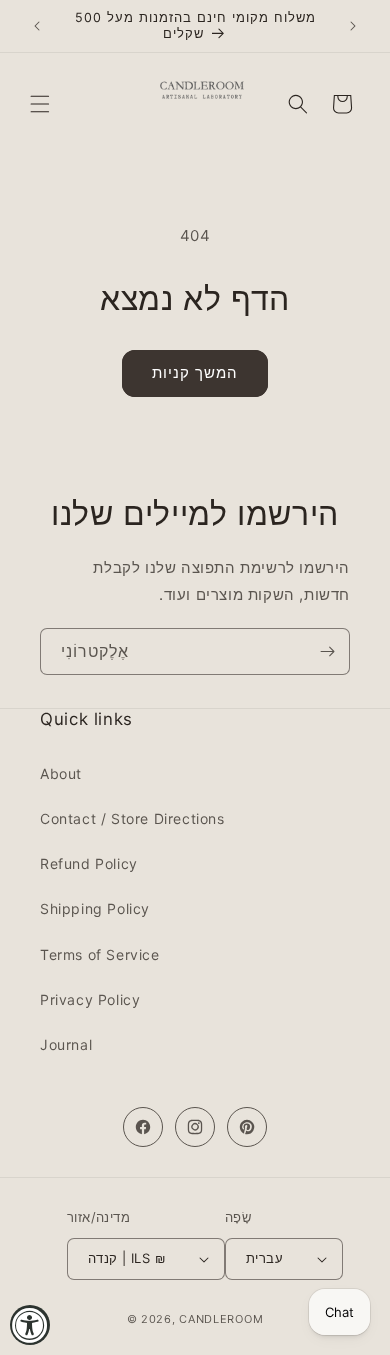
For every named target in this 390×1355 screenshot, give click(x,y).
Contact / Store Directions (132, 818)
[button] (40, 104)
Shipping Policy (95, 908)
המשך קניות (195, 372)
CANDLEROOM (221, 1319)
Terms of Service (100, 954)
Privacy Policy (90, 999)
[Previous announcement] (37, 26)
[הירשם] (327, 651)
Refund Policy (89, 863)
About (61, 773)
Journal (66, 1044)
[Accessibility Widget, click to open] (30, 1325)
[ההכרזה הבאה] (353, 26)
